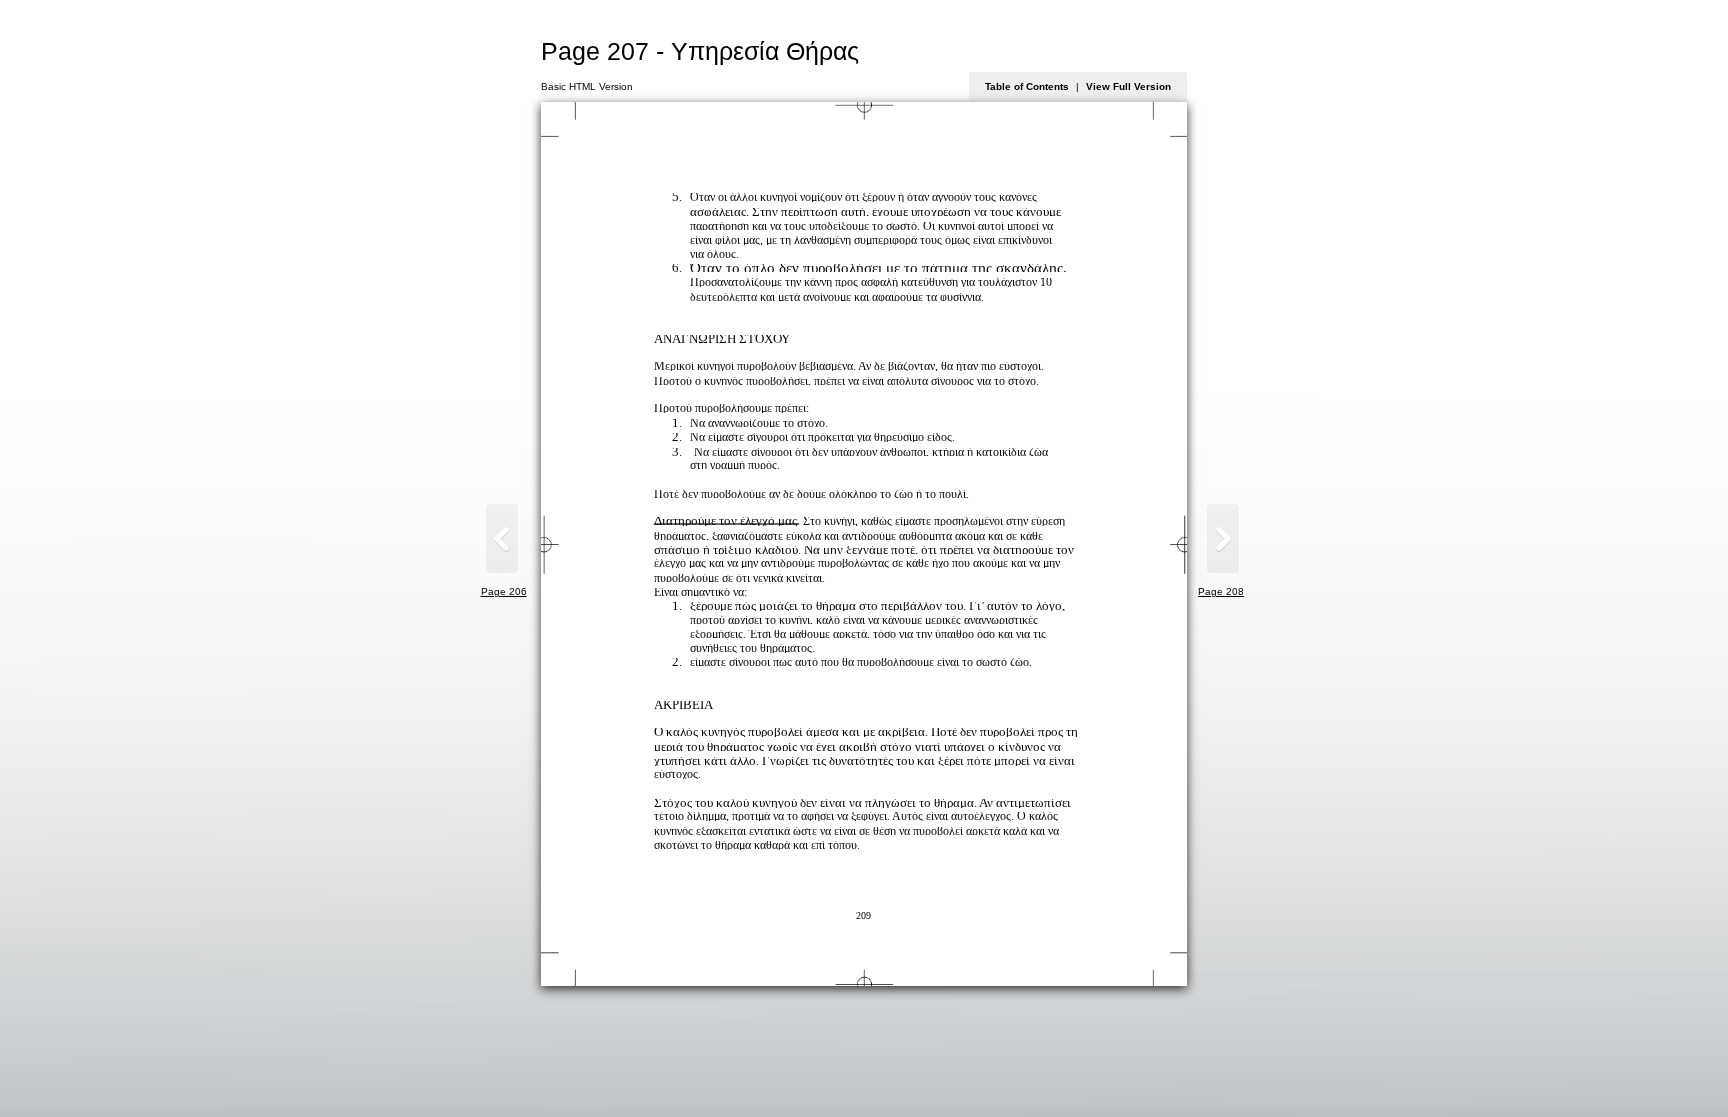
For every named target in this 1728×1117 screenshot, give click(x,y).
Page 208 (1221, 591)
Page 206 (504, 591)
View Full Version (1128, 86)
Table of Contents (1027, 86)
